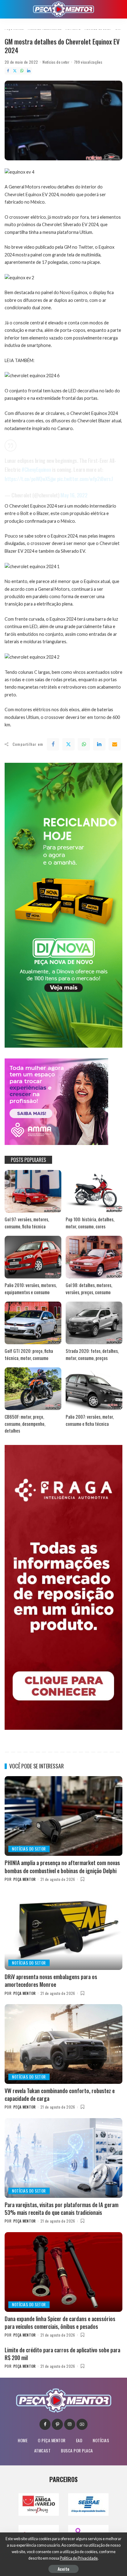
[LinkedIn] (29, 71)
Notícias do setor (56, 62)
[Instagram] (70, 2424)
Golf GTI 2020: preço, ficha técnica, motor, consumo (29, 1354)
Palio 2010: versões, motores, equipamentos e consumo (31, 1288)
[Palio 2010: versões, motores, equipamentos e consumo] (33, 1257)
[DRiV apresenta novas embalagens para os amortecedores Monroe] (63, 1930)
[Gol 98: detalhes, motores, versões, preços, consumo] (94, 1257)
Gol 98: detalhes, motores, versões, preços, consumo (89, 1288)
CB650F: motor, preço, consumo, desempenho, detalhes (25, 1423)
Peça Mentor (25, 1879)
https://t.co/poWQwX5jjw (30, 479)
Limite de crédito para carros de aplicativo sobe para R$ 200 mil (62, 2354)
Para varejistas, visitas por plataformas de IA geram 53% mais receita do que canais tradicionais (61, 2209)
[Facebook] (8, 71)
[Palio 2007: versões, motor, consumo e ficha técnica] (94, 1389)
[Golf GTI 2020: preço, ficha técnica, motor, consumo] (33, 1323)
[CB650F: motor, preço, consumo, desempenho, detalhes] (33, 1389)
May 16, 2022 (74, 495)
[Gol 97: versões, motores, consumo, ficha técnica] (33, 1191)
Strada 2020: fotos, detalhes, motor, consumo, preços (92, 1354)
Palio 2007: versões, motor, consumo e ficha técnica (90, 1420)
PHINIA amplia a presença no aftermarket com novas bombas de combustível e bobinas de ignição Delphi (62, 1867)
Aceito (63, 2569)
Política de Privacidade (79, 2558)
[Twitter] (15, 71)
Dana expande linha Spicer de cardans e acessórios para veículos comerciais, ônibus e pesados (60, 2323)
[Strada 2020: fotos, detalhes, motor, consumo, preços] (94, 1323)
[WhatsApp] (22, 71)
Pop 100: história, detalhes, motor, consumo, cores (90, 1223)
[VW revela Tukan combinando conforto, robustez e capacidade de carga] (63, 2044)
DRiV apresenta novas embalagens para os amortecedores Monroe (51, 1981)
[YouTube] (82, 2424)
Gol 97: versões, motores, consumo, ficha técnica (27, 1223)
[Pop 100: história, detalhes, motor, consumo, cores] (94, 1191)
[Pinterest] (57, 2424)
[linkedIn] (99, 744)
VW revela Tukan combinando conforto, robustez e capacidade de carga (60, 2095)
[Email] (115, 744)
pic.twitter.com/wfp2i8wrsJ (85, 479)
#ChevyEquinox (36, 469)
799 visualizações (88, 62)
